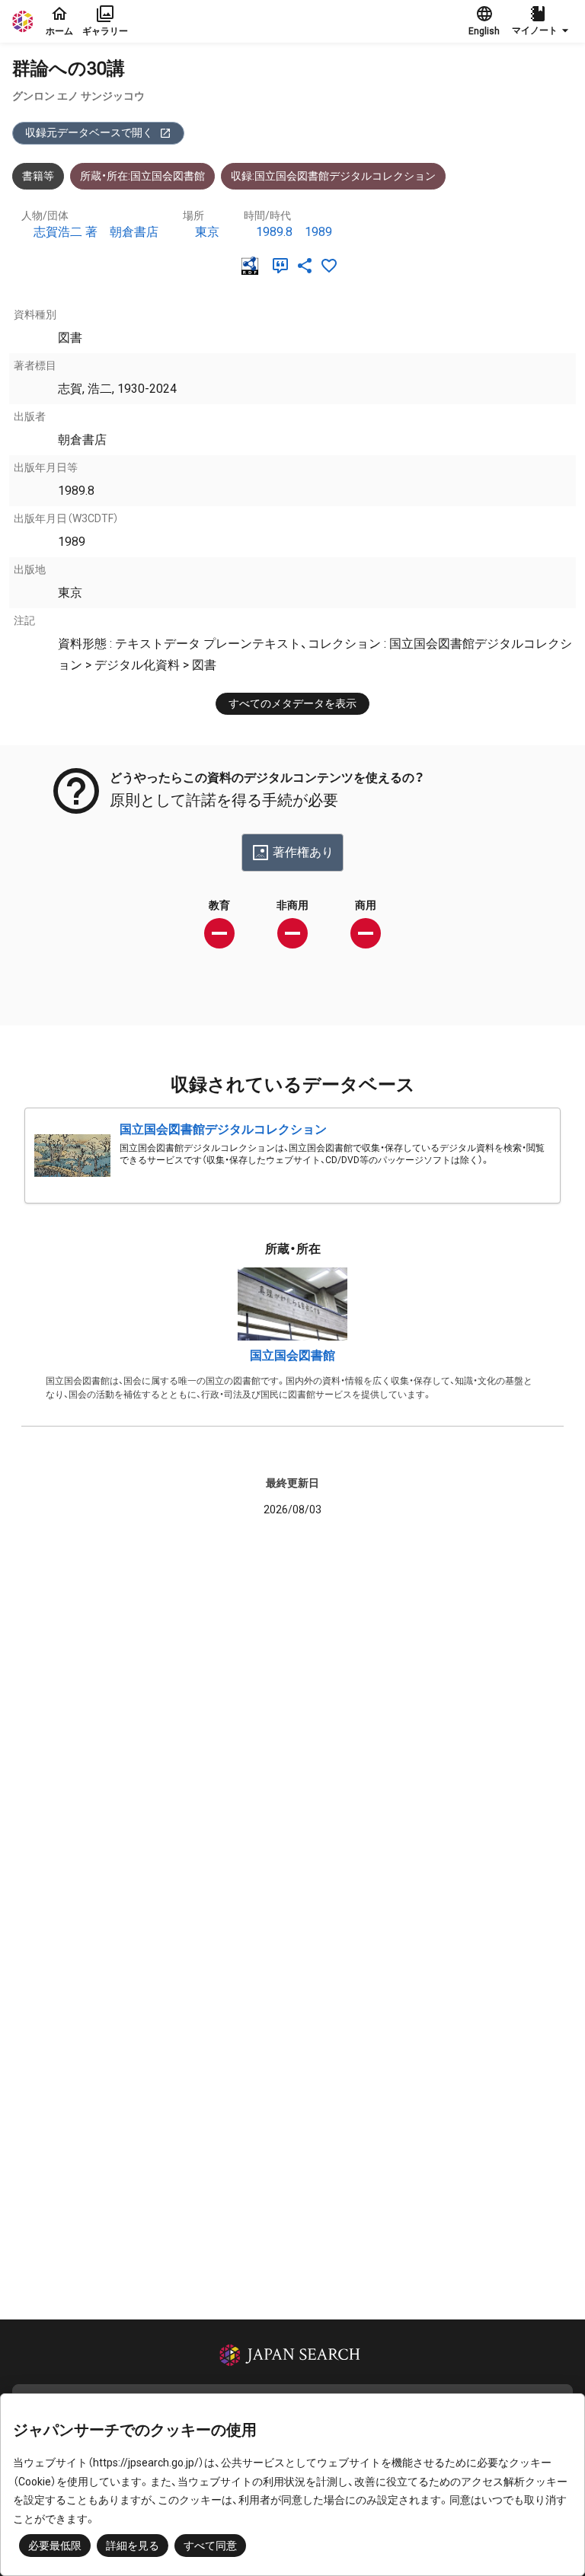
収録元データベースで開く (89, 132)
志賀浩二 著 (66, 232)
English (484, 31)
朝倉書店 (134, 232)
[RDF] (253, 266)
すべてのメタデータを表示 (292, 703)
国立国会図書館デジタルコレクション (223, 1129)
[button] (542, 21)
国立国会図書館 (292, 1355)
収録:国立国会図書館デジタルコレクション (333, 176)
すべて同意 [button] (210, 2546)
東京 (207, 232)
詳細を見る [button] (133, 2546)
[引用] (283, 266)
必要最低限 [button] (55, 2546)
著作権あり (303, 852)
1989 (318, 232)
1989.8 (274, 232)
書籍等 (38, 176)
